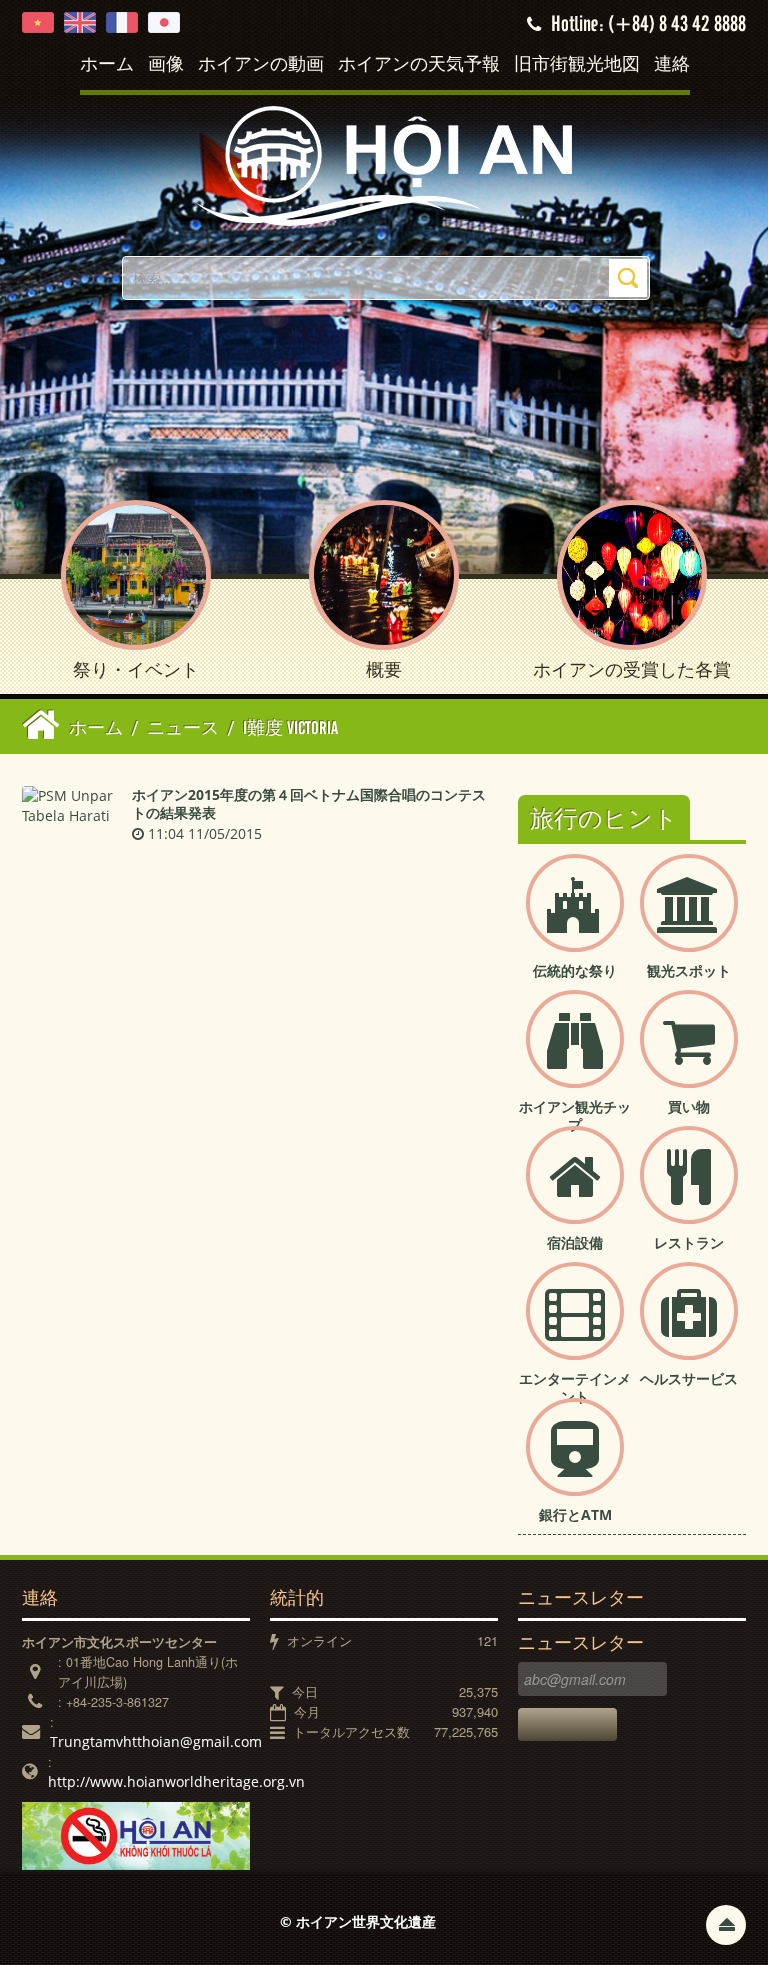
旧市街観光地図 (577, 65)
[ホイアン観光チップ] (575, 1055)
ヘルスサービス (689, 1378)
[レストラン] (689, 1191)
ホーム (107, 65)
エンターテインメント (575, 1387)
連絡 (672, 65)
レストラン (689, 1242)
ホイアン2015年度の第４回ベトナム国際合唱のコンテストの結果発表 (309, 803)
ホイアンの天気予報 (419, 65)
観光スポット (689, 970)
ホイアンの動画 (261, 65)
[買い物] (689, 1055)
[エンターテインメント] (575, 1327)
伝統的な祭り (575, 970)
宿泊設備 (575, 1242)
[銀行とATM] (575, 1463)
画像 (166, 65)
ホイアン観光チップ (575, 1115)
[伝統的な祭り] (575, 919)
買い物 (689, 1106)
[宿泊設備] (575, 1191)
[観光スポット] (689, 919)
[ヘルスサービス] (689, 1327)
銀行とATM (575, 1514)
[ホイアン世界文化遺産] (384, 164)
